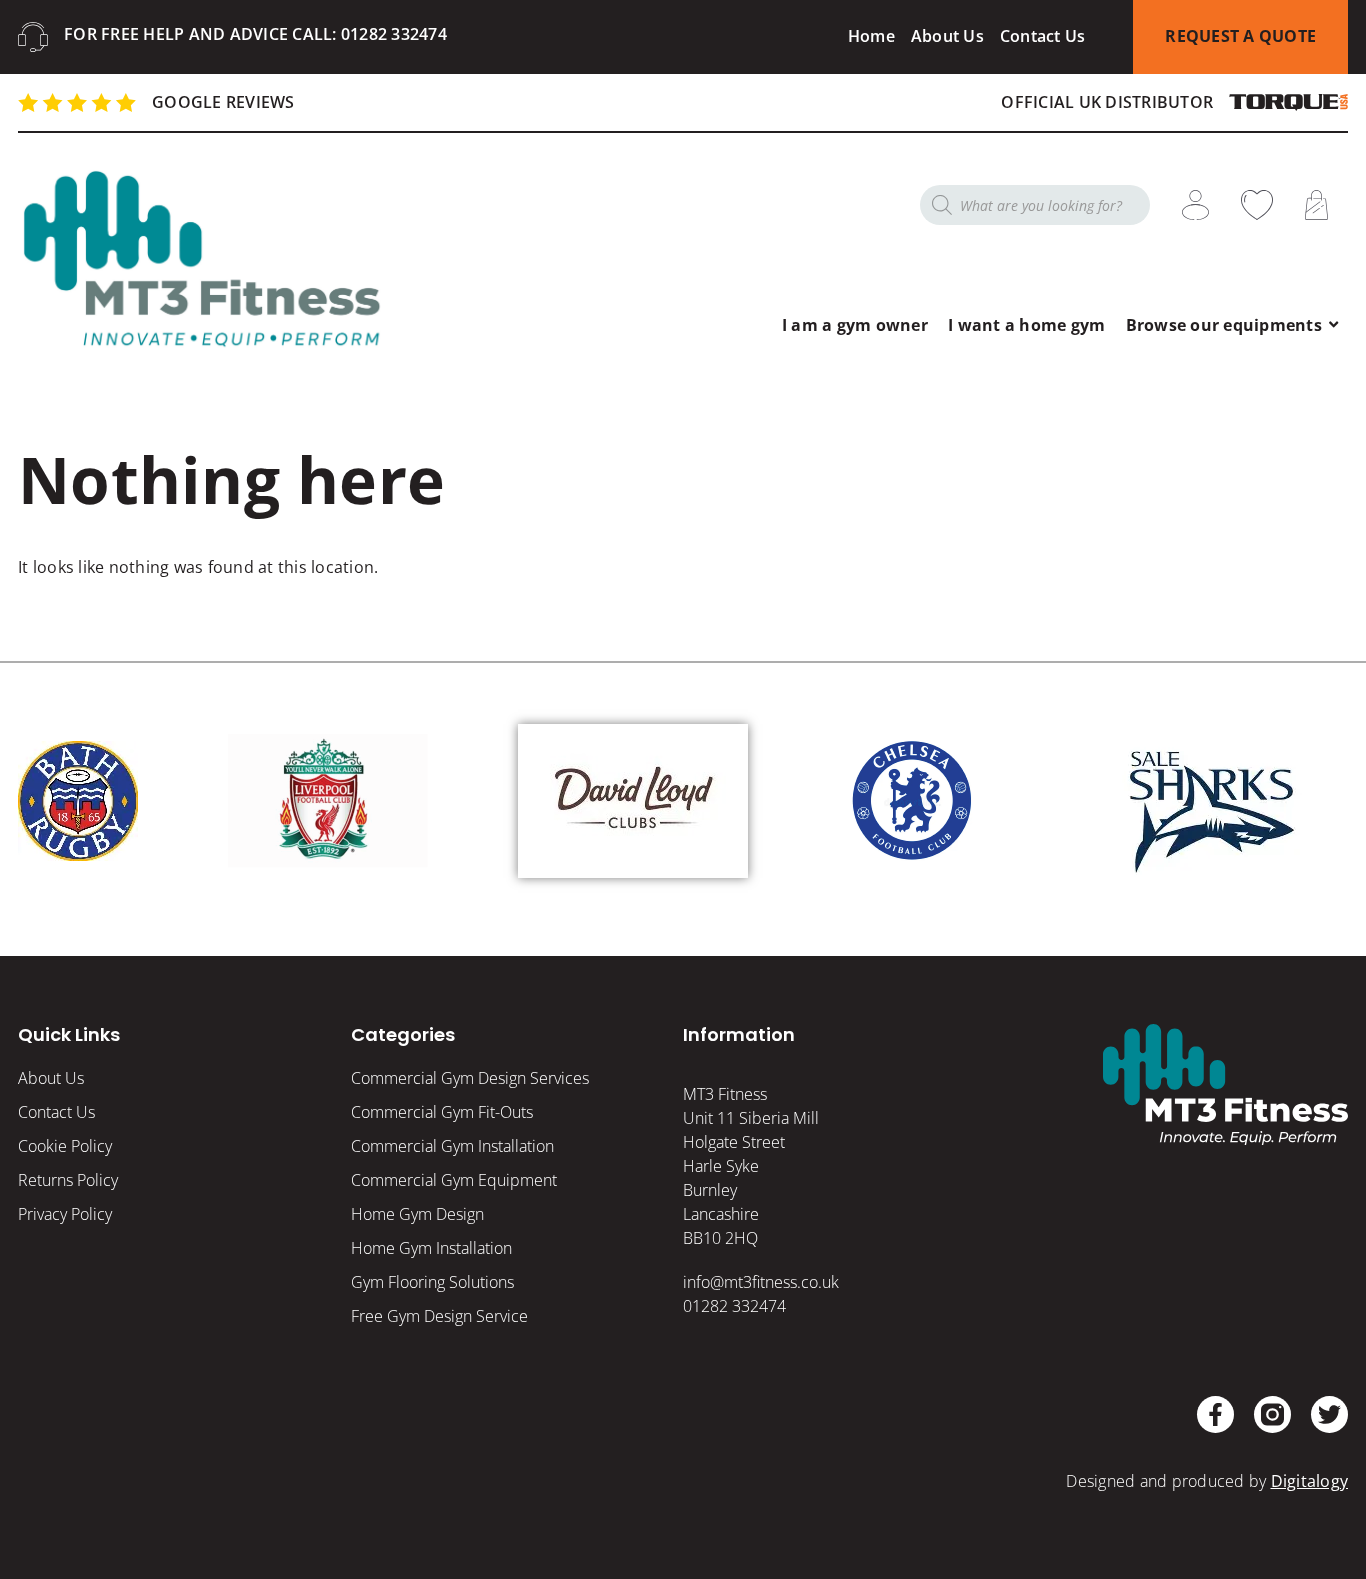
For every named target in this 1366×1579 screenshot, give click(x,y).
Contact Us (1043, 36)
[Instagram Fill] (1272, 1414)
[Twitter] (1329, 1414)
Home (871, 36)
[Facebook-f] (1215, 1414)
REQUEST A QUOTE (1240, 36)
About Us (947, 36)
